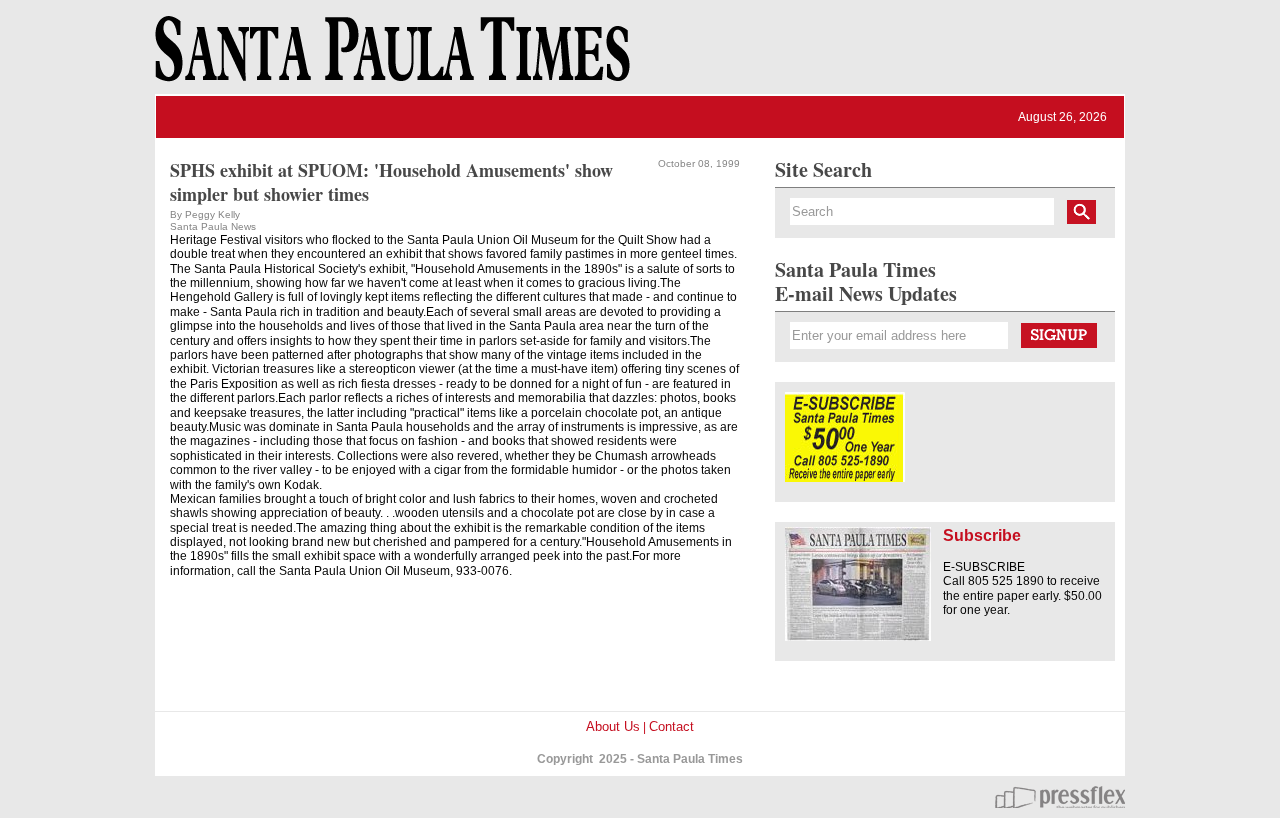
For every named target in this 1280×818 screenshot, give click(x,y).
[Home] (389, 58)
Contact (671, 726)
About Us (613, 726)
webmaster (1060, 797)
